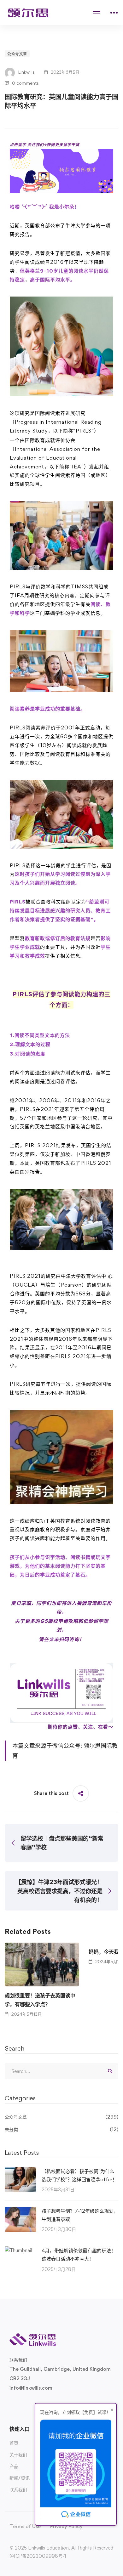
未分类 (61, 2129)
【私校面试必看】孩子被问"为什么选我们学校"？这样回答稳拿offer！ (79, 2175)
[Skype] (30, 2403)
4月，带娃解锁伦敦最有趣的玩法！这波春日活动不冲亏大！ (79, 2255)
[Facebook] (20, 2403)
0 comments (25, 83)
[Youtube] (40, 2403)
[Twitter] (9, 2403)
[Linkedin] (50, 2403)
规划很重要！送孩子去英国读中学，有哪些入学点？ (40, 2000)
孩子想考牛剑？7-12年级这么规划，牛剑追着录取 (80, 2215)
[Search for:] (61, 2071)
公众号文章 (17, 54)
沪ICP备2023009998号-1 (38, 2556)
